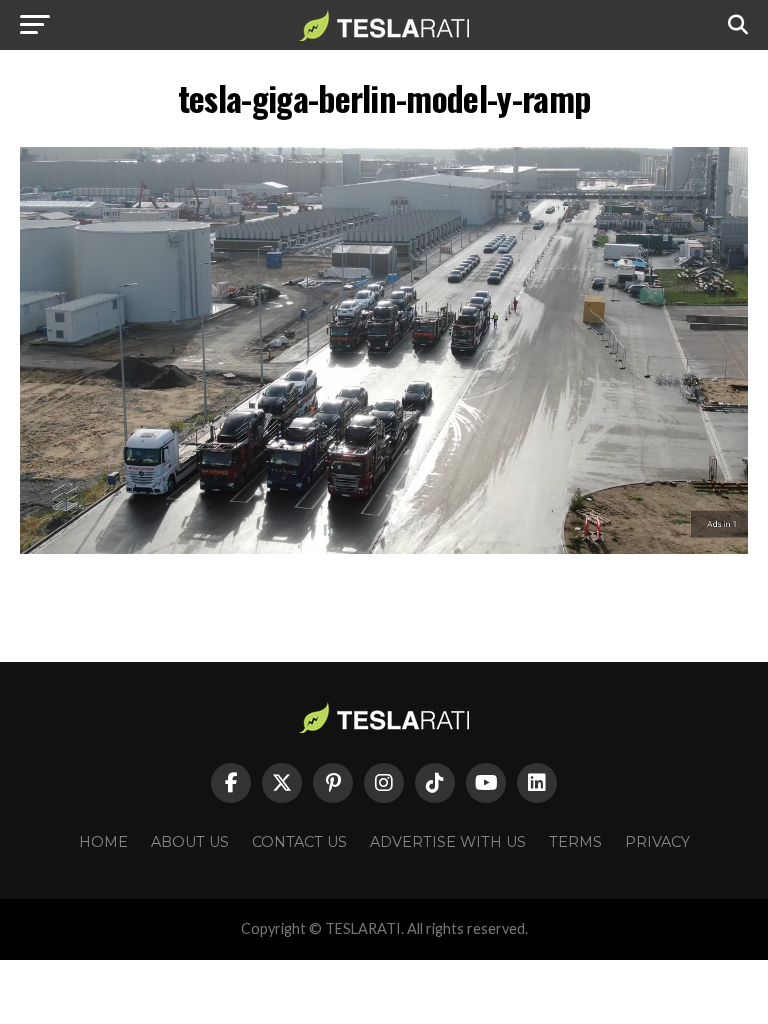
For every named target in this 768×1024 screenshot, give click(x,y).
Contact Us (299, 842)
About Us (190, 842)
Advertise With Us (448, 842)
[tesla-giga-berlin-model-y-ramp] (384, 548)
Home (103, 842)
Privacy (657, 842)
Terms (575, 842)
